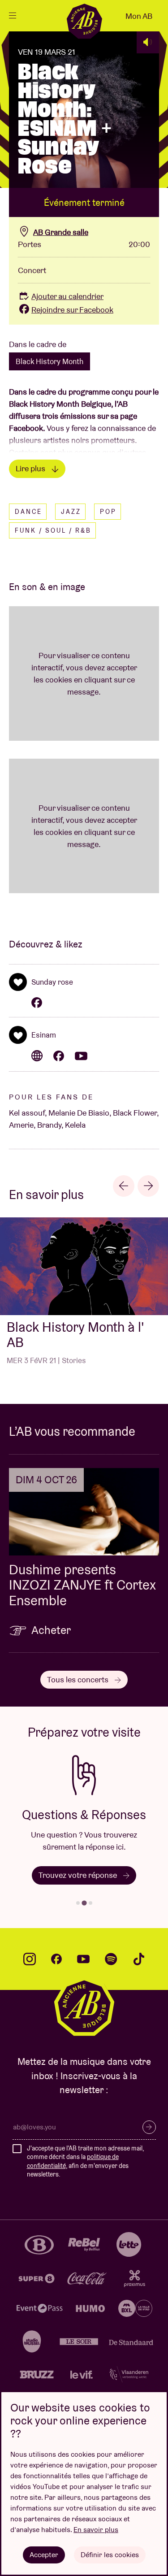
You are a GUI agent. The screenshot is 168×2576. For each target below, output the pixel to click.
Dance (28, 512)
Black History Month (50, 361)
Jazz (71, 512)
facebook (56, 1959)
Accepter (44, 2555)
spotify (111, 1959)
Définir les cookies (110, 2555)
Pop (108, 512)
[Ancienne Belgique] (84, 21)
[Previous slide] (124, 1186)
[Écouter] (148, 42)
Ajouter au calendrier (67, 296)
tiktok (139, 1959)
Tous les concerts (79, 1679)
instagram (30, 1959)
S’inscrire (149, 2127)
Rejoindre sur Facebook (72, 310)
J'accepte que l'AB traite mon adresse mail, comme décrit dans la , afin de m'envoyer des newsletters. (85, 2161)
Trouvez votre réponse (79, 1875)
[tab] (78, 1903)
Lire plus (31, 468)
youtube (83, 1959)
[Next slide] (148, 1186)
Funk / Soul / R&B (53, 530)
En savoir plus (96, 2530)
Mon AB (139, 16)
